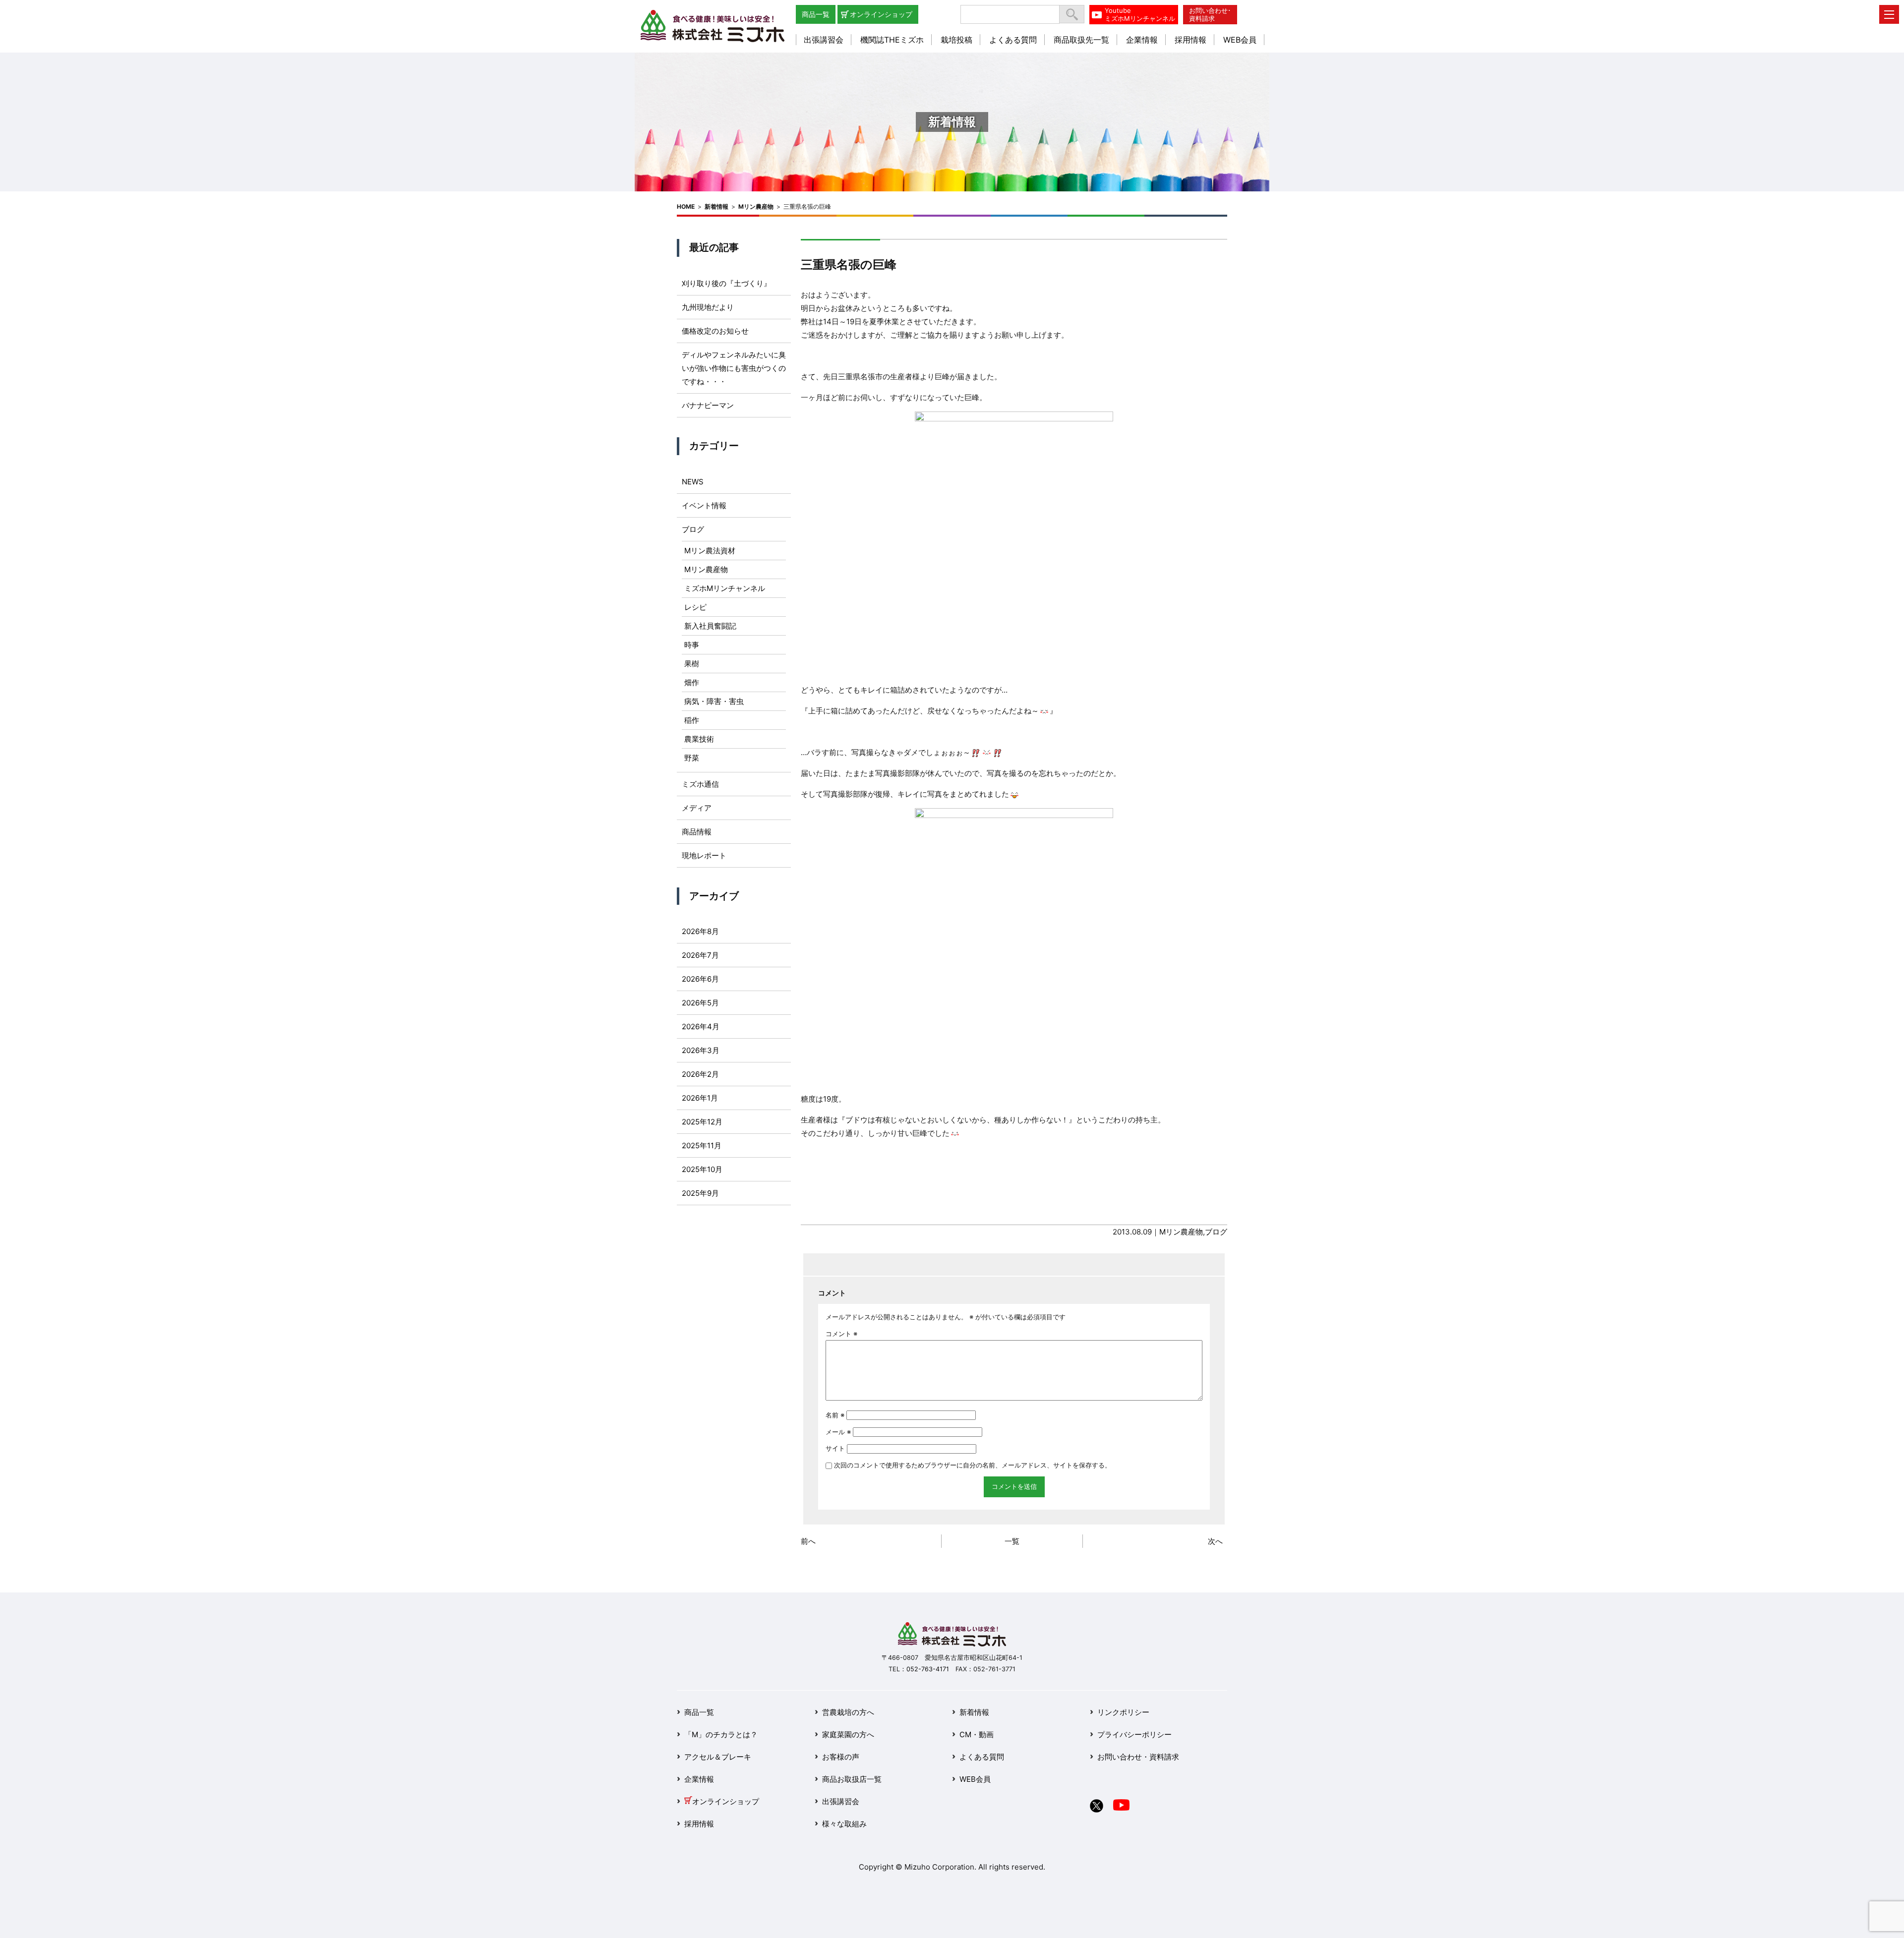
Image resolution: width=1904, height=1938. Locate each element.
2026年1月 (700, 1098)
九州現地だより (708, 307)
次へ (1215, 1541)
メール (838, 1432)
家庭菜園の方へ (848, 1734)
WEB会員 (1240, 40)
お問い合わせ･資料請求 (1210, 14)
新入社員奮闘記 (710, 626)
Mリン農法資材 (710, 551)
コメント (841, 1334)
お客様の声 (841, 1757)
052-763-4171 (928, 1669)
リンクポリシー (1123, 1712)
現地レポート (704, 855)
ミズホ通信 (700, 784)
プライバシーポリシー (1134, 1734)
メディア (697, 808)
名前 (835, 1415)
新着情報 (716, 206)
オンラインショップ (881, 14)
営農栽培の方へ (848, 1712)
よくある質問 (1013, 40)
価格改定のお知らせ (715, 331)
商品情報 (697, 832)
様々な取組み (844, 1824)
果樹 (692, 664)
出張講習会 (824, 40)
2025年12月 (702, 1122)
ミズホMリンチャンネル (725, 588)
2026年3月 (701, 1050)
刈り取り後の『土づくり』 (726, 283)
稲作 (692, 720)
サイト (835, 1448)
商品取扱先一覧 (1081, 40)
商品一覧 (816, 14)
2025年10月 (702, 1169)
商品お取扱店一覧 (852, 1779)
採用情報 (1190, 40)
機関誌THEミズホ (892, 40)
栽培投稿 (956, 40)
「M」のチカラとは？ (721, 1734)
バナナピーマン (708, 405)
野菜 (692, 758)
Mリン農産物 (756, 206)
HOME (686, 206)
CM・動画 (977, 1734)
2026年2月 (700, 1074)
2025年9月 (700, 1193)
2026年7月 (700, 955)
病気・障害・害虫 (714, 701)
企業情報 (1142, 40)
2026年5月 (700, 1003)
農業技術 (699, 739)
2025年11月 (702, 1145)
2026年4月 (701, 1027)
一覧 (1012, 1541)
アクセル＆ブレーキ (718, 1757)
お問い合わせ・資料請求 (1138, 1757)
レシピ (695, 607)
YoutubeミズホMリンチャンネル (1140, 14)
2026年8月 (700, 931)
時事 (692, 645)
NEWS (693, 482)
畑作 (692, 682)
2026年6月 (700, 979)
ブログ (1216, 1232)
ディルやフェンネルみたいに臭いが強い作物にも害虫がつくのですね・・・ (734, 368)
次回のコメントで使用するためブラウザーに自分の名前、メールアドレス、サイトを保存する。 (973, 1465)
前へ (808, 1541)
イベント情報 (704, 505)
